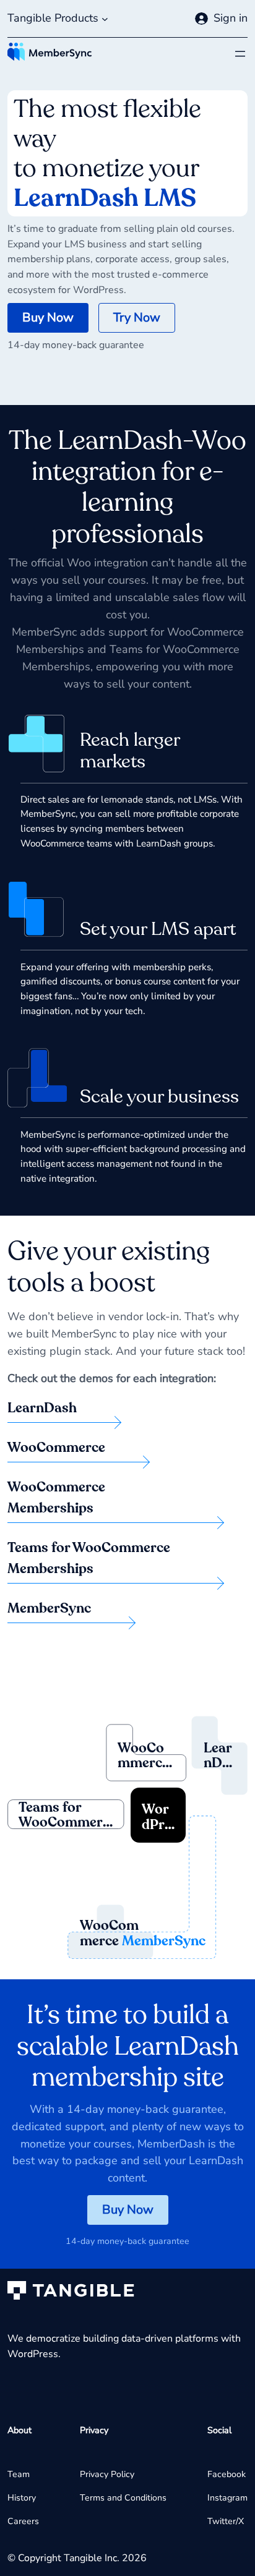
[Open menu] (240, 54)
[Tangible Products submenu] (105, 19)
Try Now (137, 318)
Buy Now (48, 318)
